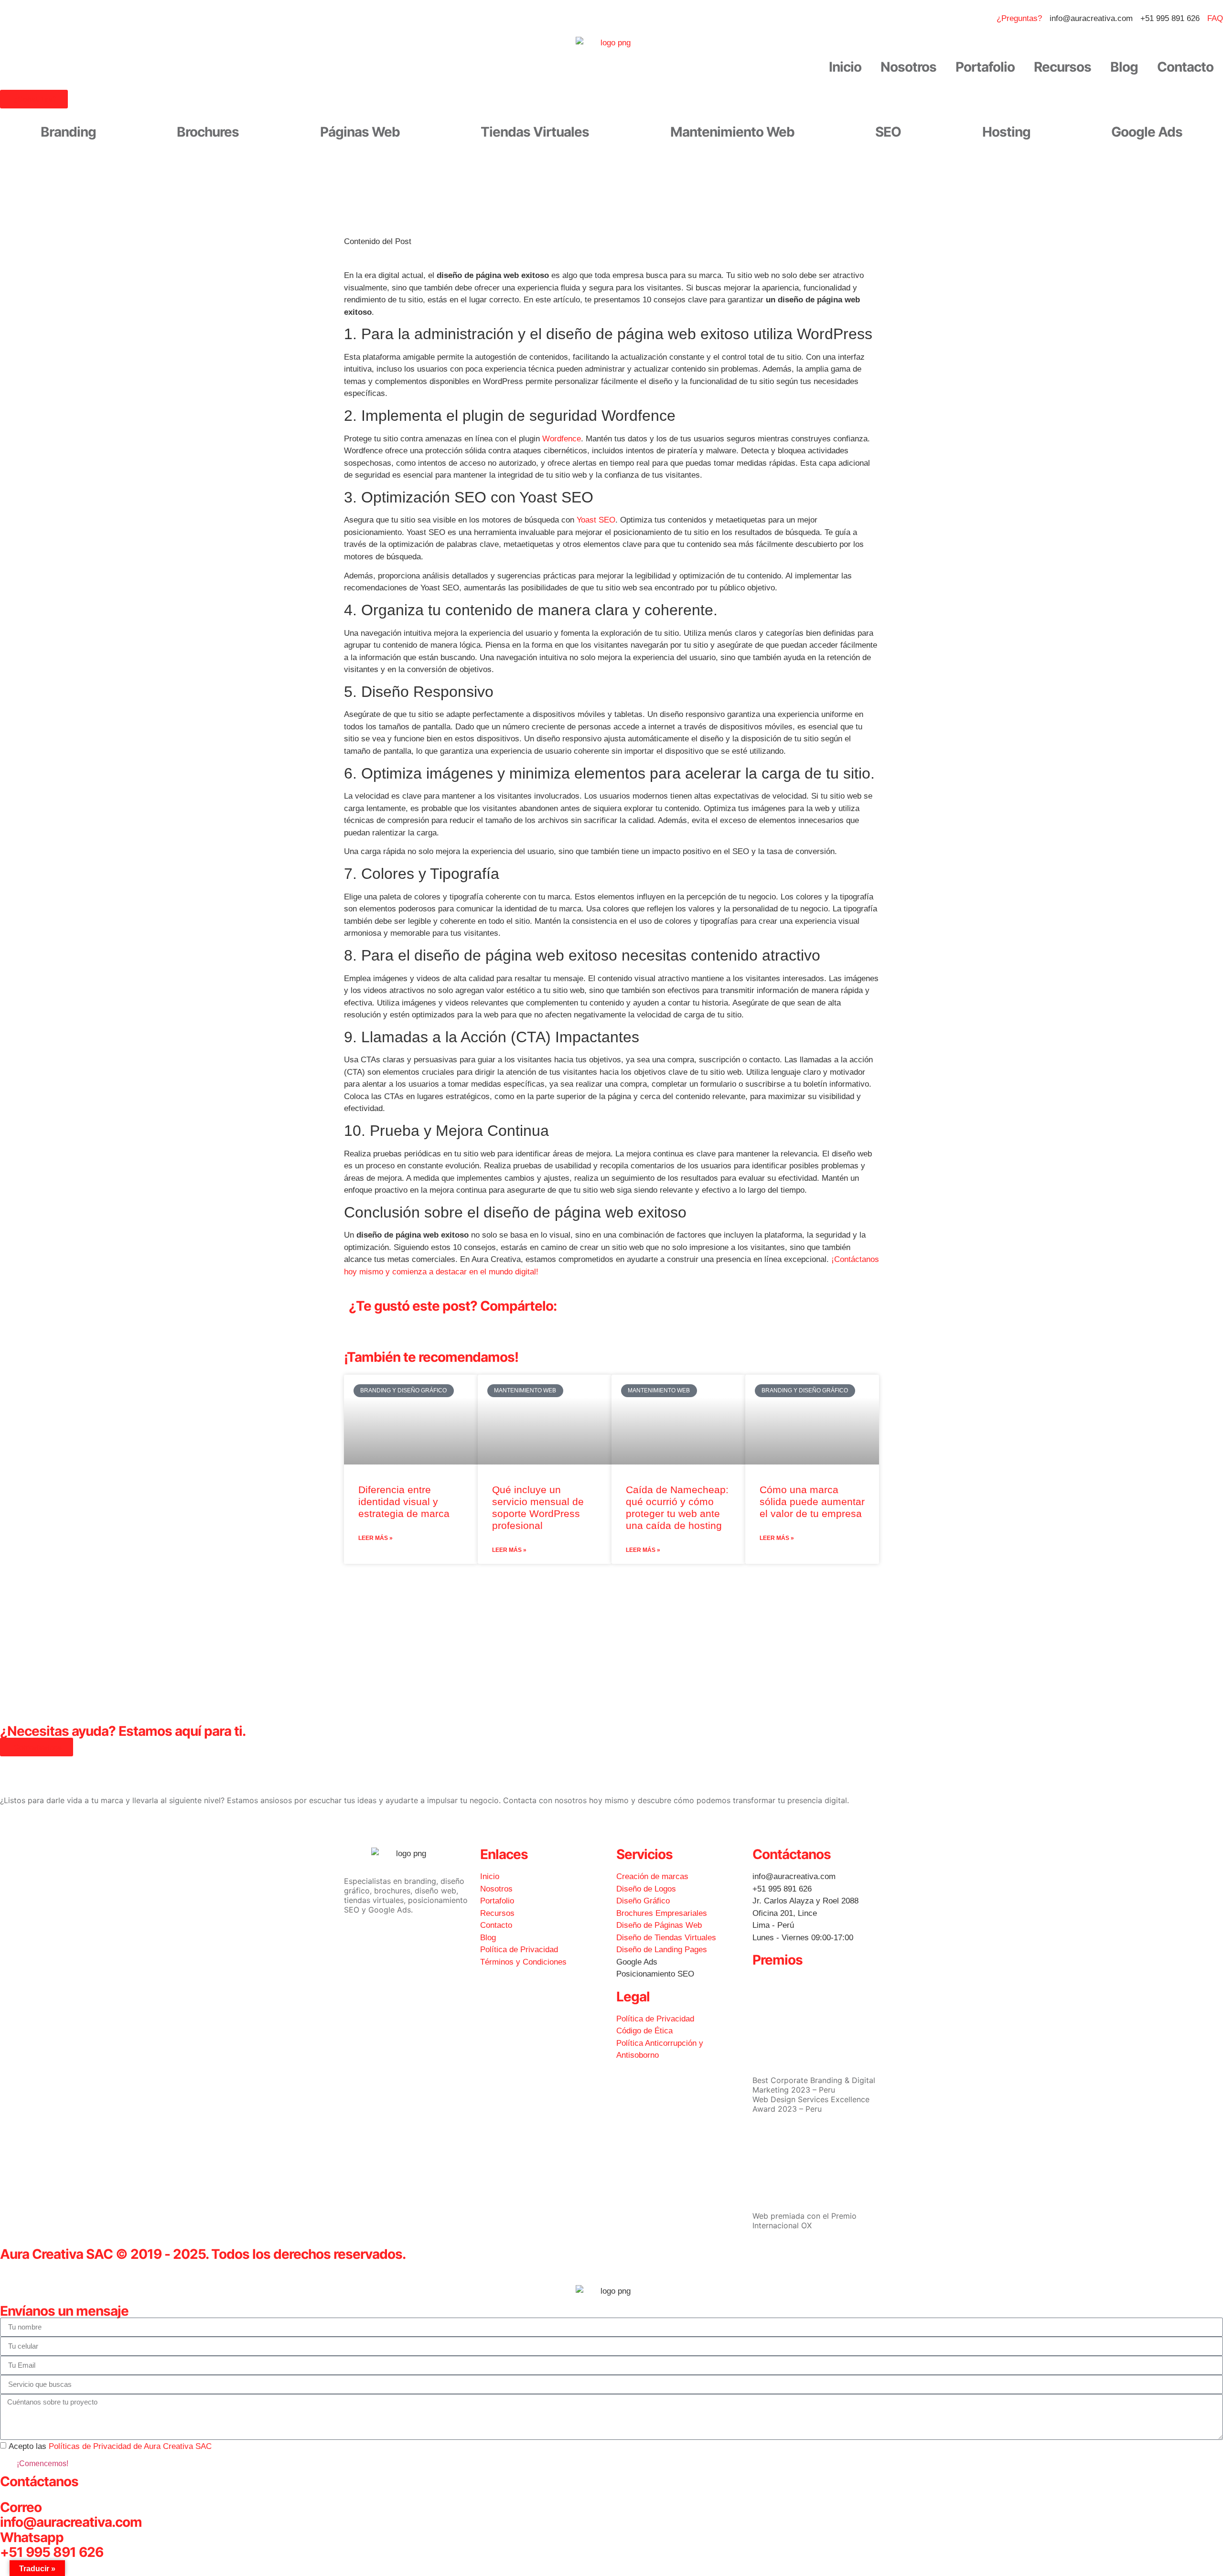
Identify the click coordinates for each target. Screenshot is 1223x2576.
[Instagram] (382, 1943)
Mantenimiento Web (732, 132)
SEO (888, 132)
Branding (68, 132)
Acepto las (110, 2446)
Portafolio (985, 67)
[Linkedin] (408, 1943)
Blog (1124, 67)
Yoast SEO (596, 520)
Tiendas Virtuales (535, 132)
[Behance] (435, 1943)
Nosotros (908, 67)
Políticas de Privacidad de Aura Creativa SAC (130, 2446)
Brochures (208, 132)
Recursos (1062, 67)
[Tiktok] (356, 1970)
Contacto (1185, 67)
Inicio (845, 67)
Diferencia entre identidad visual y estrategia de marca (404, 1502)
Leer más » (375, 1538)
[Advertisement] (611, 1640)
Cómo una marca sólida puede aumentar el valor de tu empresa (812, 1502)
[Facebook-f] (356, 1943)
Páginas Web (360, 132)
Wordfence (562, 439)
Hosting (1006, 132)
